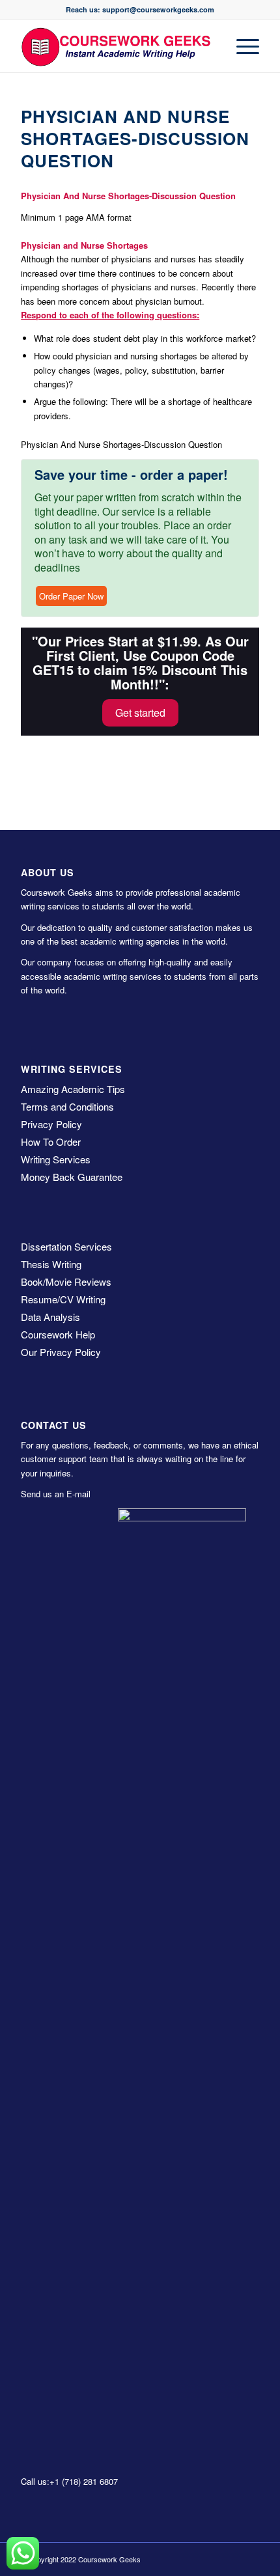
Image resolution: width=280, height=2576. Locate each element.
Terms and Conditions (67, 1106)
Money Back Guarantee (72, 1177)
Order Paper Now (71, 596)
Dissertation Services (66, 1246)
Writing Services (56, 1159)
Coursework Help (58, 1334)
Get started (140, 713)
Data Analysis (50, 1317)
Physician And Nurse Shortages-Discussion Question (135, 138)
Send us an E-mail (56, 1494)
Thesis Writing (51, 1264)
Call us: (35, 2481)
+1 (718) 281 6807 (84, 2481)
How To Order (51, 1142)
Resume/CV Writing (63, 1299)
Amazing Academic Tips (73, 1089)
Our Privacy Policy (61, 1352)
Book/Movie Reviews (66, 1281)
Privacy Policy (51, 1124)
